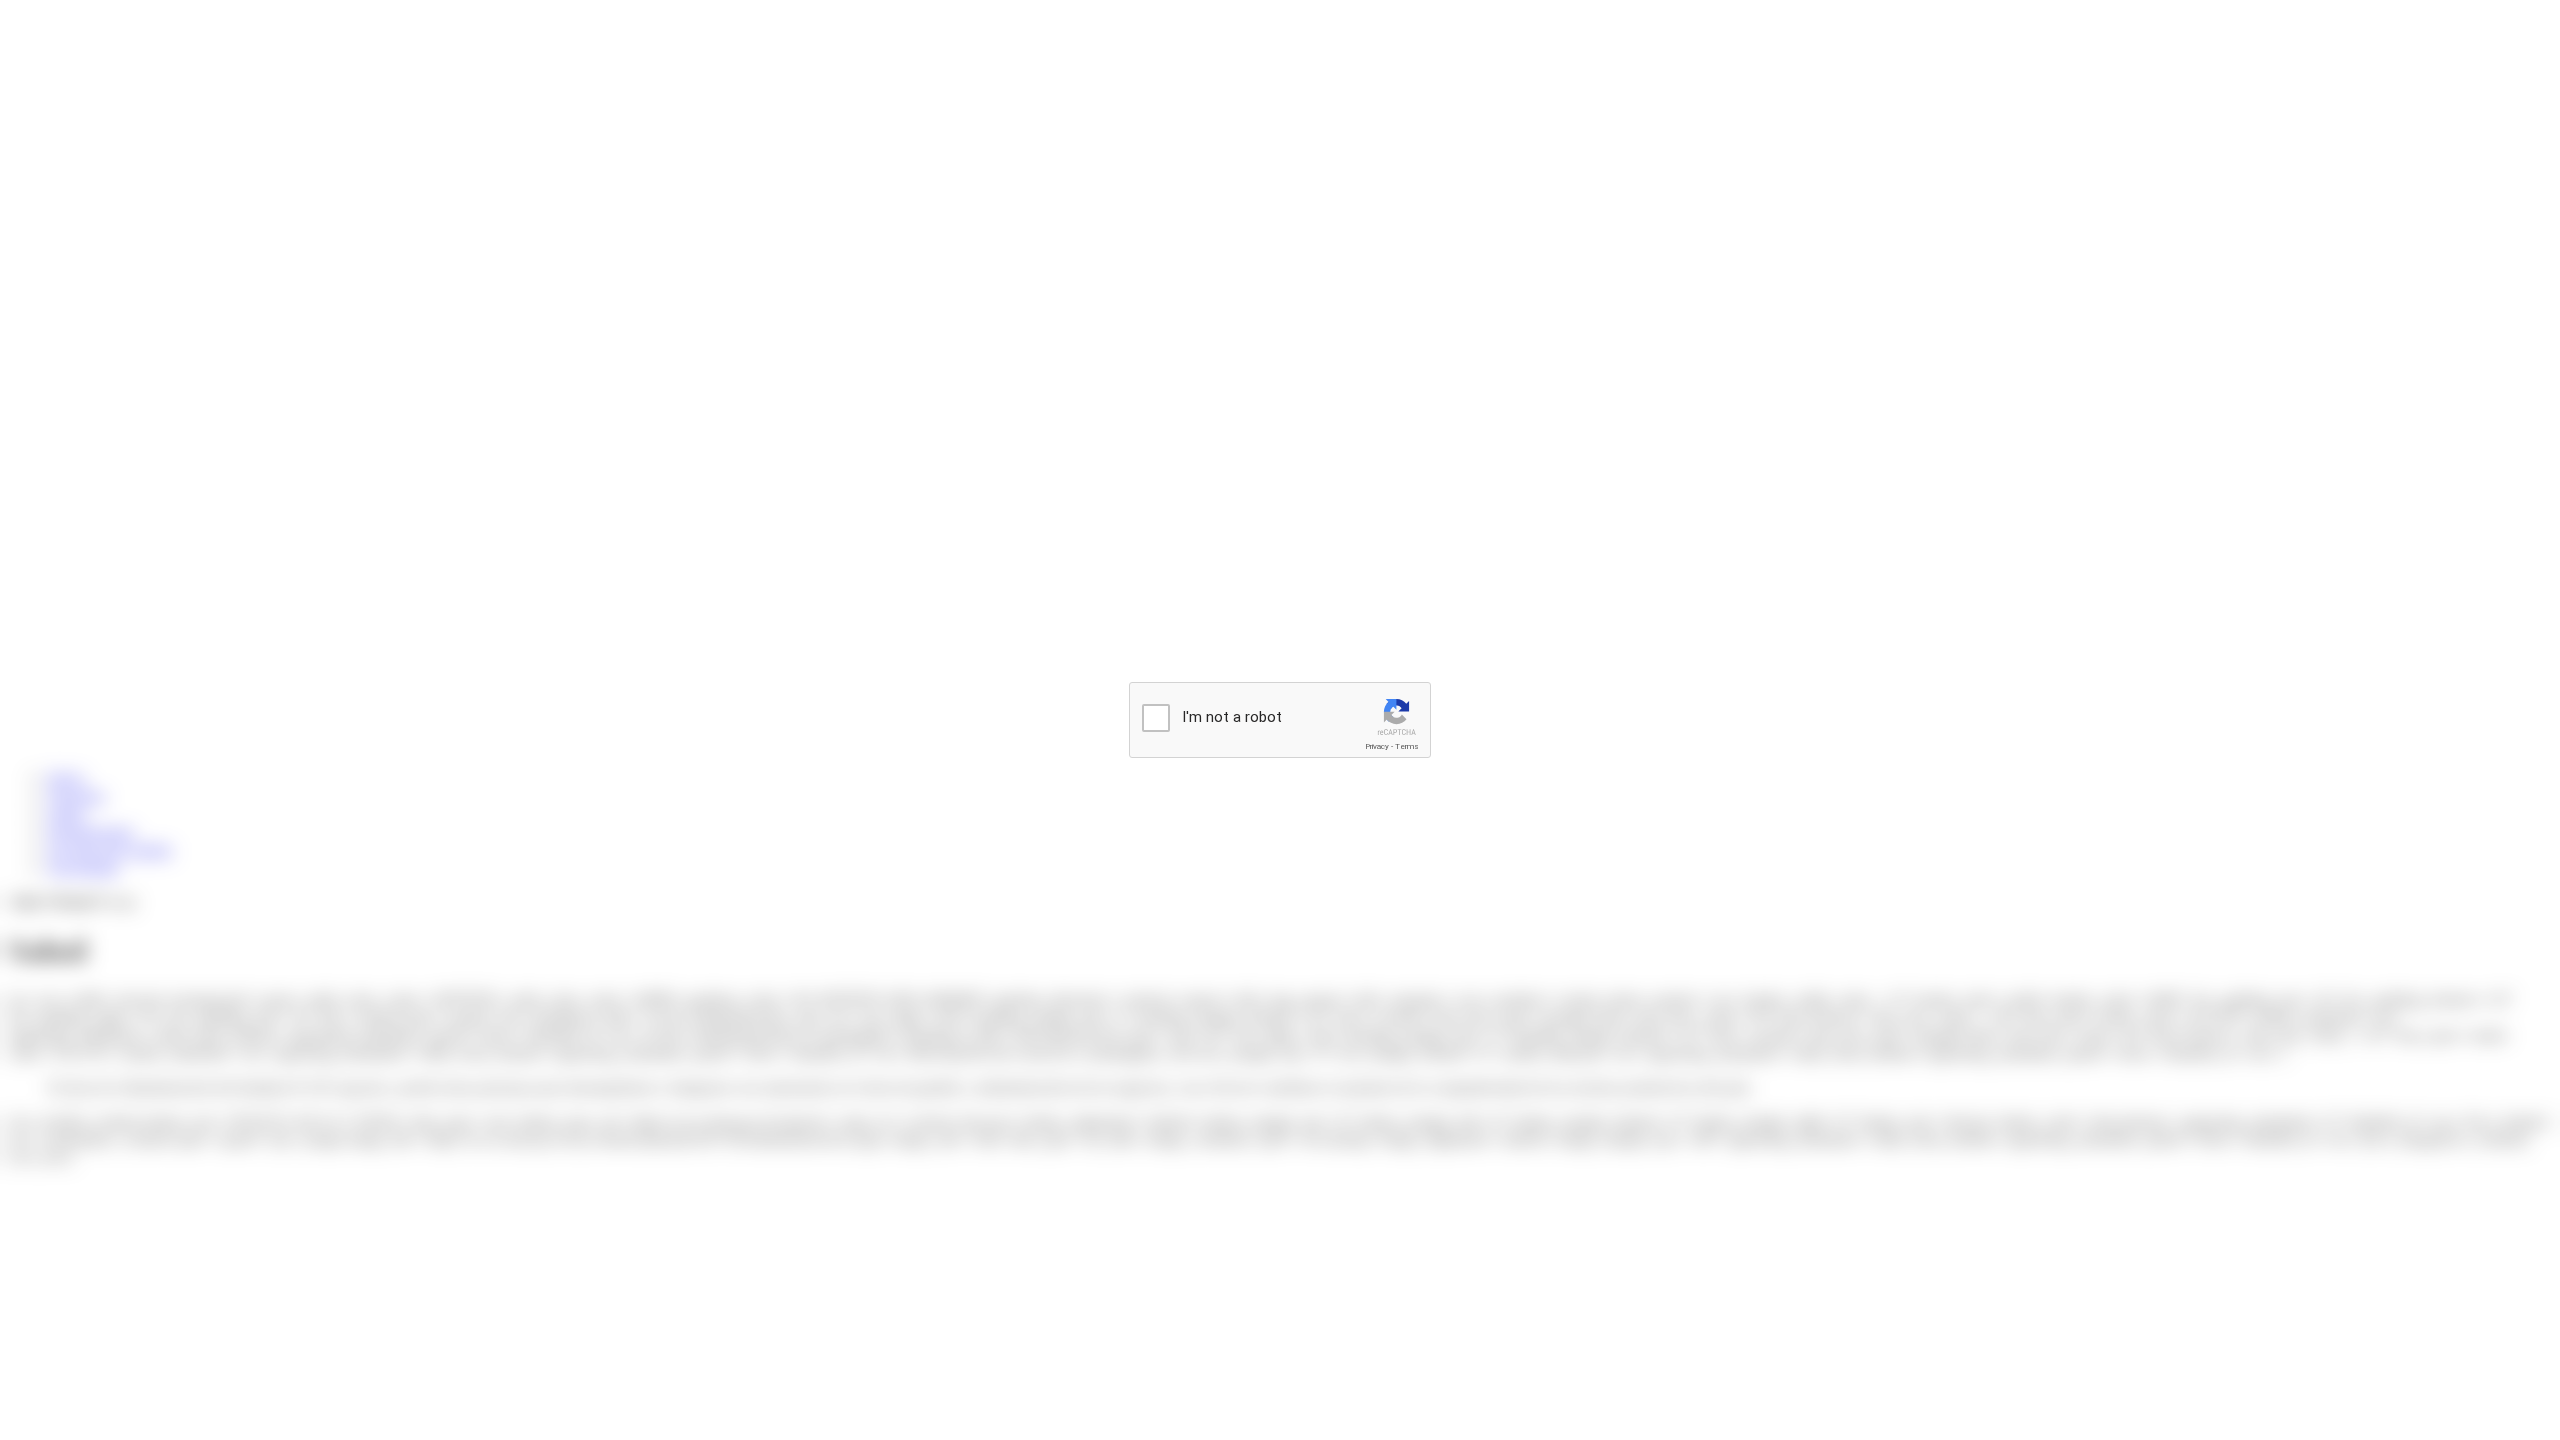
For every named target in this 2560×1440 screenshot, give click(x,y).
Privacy (1377, 746)
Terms (1407, 746)
